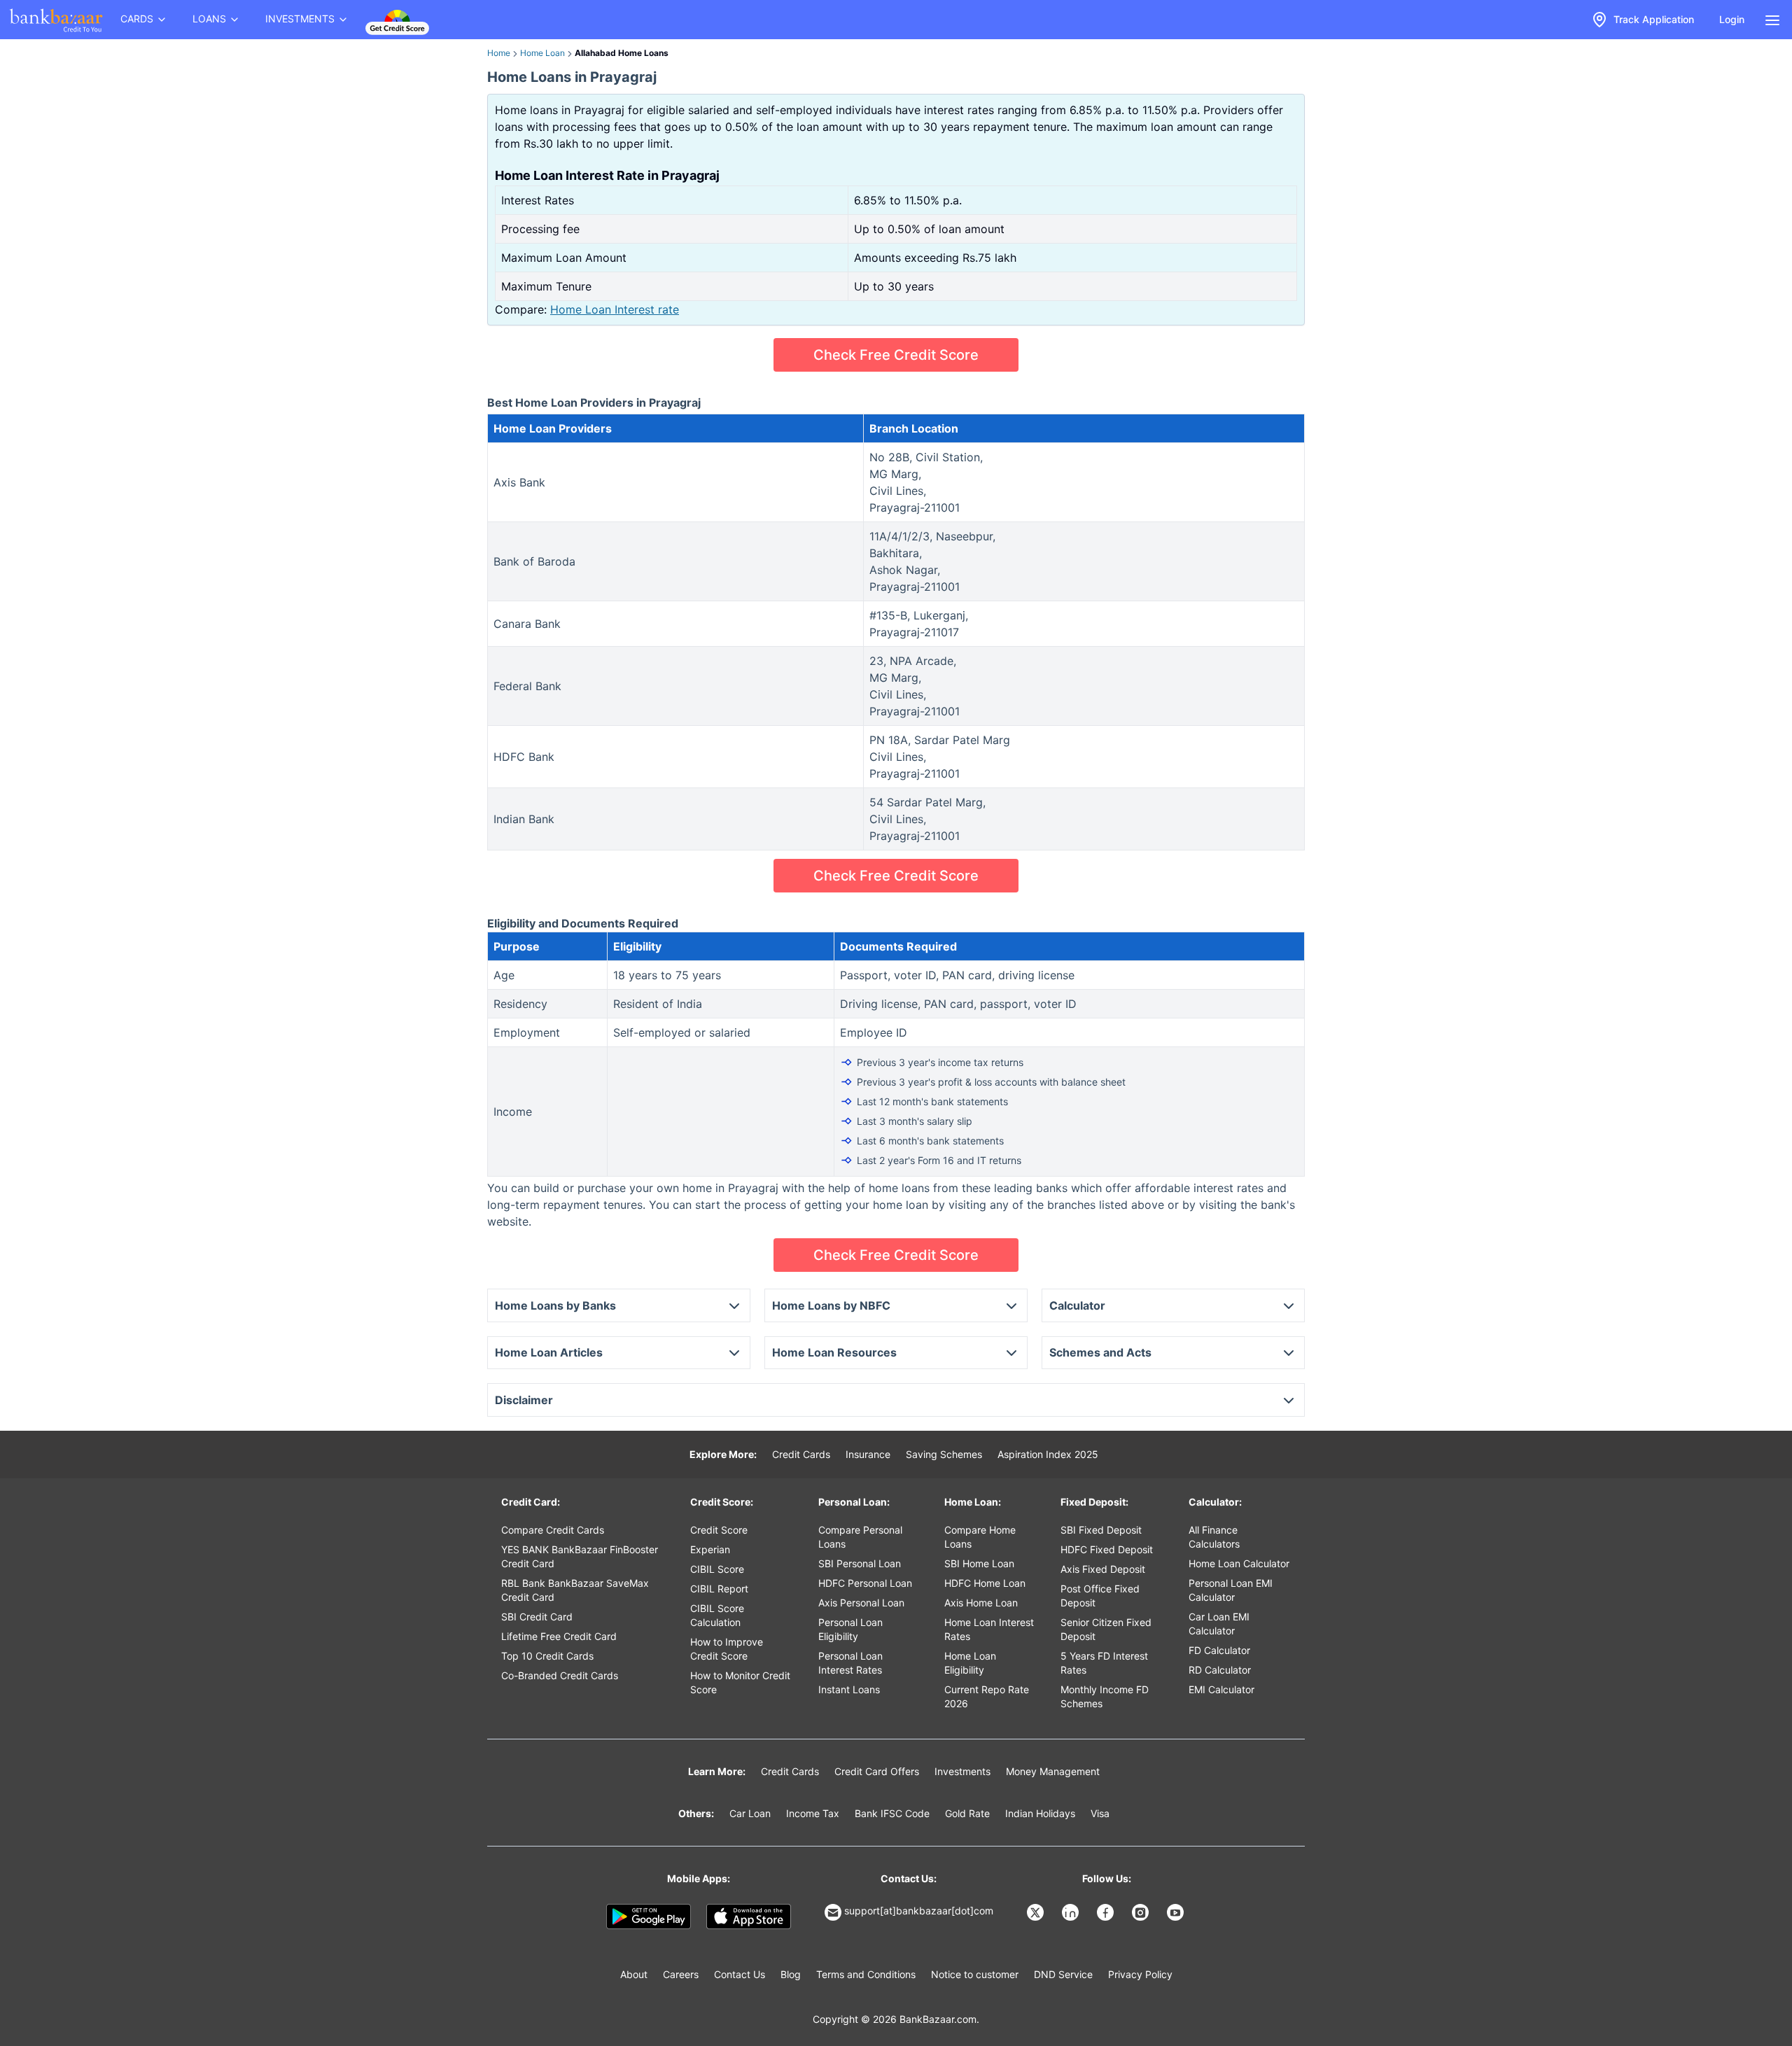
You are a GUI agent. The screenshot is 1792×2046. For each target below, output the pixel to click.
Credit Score (719, 1530)
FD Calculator (1219, 1650)
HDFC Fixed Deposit (1107, 1549)
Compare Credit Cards (553, 1530)
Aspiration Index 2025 (1048, 1454)
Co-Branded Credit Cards (560, 1675)
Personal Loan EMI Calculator (1231, 1590)
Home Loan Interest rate (615, 309)
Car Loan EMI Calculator (1219, 1624)
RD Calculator (1220, 1670)
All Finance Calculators (1214, 1537)
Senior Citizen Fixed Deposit (1106, 1629)
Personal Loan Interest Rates (850, 1663)
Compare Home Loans (980, 1537)
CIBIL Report (719, 1589)
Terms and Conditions (866, 1974)
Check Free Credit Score (896, 355)
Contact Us (740, 1974)
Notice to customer (975, 1974)
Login (1732, 19)
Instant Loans (849, 1689)
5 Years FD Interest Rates (1104, 1663)
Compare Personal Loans (860, 1537)
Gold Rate (967, 1813)
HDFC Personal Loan (865, 1583)
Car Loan (750, 1813)
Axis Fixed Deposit (1103, 1569)
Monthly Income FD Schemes (1105, 1696)
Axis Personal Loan (861, 1603)
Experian (710, 1549)
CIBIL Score (717, 1569)
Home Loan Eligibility (970, 1663)
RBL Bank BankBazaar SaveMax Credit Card (575, 1590)
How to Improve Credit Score (727, 1649)
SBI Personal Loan (860, 1563)
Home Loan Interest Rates (989, 1629)
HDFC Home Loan (985, 1583)
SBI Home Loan (979, 1563)
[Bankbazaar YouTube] (1177, 1912)
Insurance (868, 1454)
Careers (681, 1974)
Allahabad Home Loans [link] (622, 53)
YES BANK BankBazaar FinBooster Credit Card (580, 1556)
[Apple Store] (749, 1917)
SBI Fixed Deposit (1101, 1530)
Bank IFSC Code (892, 1813)
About (634, 1974)
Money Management (1053, 1771)
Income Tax (813, 1813)
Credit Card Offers (877, 1771)
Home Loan (542, 53)
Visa (1100, 1813)
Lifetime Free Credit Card (559, 1636)
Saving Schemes (944, 1454)
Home (499, 53)
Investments (962, 1771)
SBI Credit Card (537, 1617)
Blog (791, 1974)
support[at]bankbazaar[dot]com (919, 1911)
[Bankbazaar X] (1037, 1912)
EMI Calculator (1221, 1689)
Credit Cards (801, 1454)
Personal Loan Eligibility (850, 1629)
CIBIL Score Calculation (717, 1615)
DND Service (1063, 1974)
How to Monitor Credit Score (740, 1682)
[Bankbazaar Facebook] (1107, 1912)
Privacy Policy (1140, 1974)
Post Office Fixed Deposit (1100, 1596)
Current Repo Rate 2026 (987, 1696)
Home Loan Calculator (1239, 1563)
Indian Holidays (1040, 1813)
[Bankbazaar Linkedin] (1072, 1912)
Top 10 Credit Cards (547, 1656)
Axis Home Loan (981, 1603)
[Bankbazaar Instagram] (1142, 1912)
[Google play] (649, 1917)
